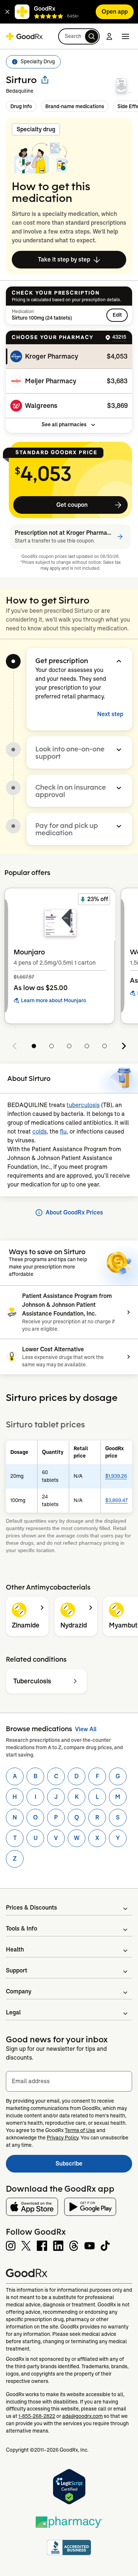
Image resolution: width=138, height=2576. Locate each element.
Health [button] (15, 1949)
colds (40, 1132)
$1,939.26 (116, 1476)
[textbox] (69, 2081)
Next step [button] (110, 714)
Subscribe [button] (94, 2166)
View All (86, 1729)
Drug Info (21, 106)
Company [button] (19, 1991)
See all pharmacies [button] (64, 424)
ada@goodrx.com (82, 2416)
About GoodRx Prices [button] (74, 1212)
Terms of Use (80, 2130)
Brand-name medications (75, 106)
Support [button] (17, 1970)
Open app (115, 12)
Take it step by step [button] (64, 259)
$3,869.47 (116, 1500)
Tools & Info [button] (22, 1929)
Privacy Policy (63, 2138)
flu (63, 1132)
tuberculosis (83, 1105)
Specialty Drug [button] (38, 61)
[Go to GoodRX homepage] (24, 36)
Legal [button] (13, 2012)
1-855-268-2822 (37, 2416)
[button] (7, 12)
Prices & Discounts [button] (31, 1908)
